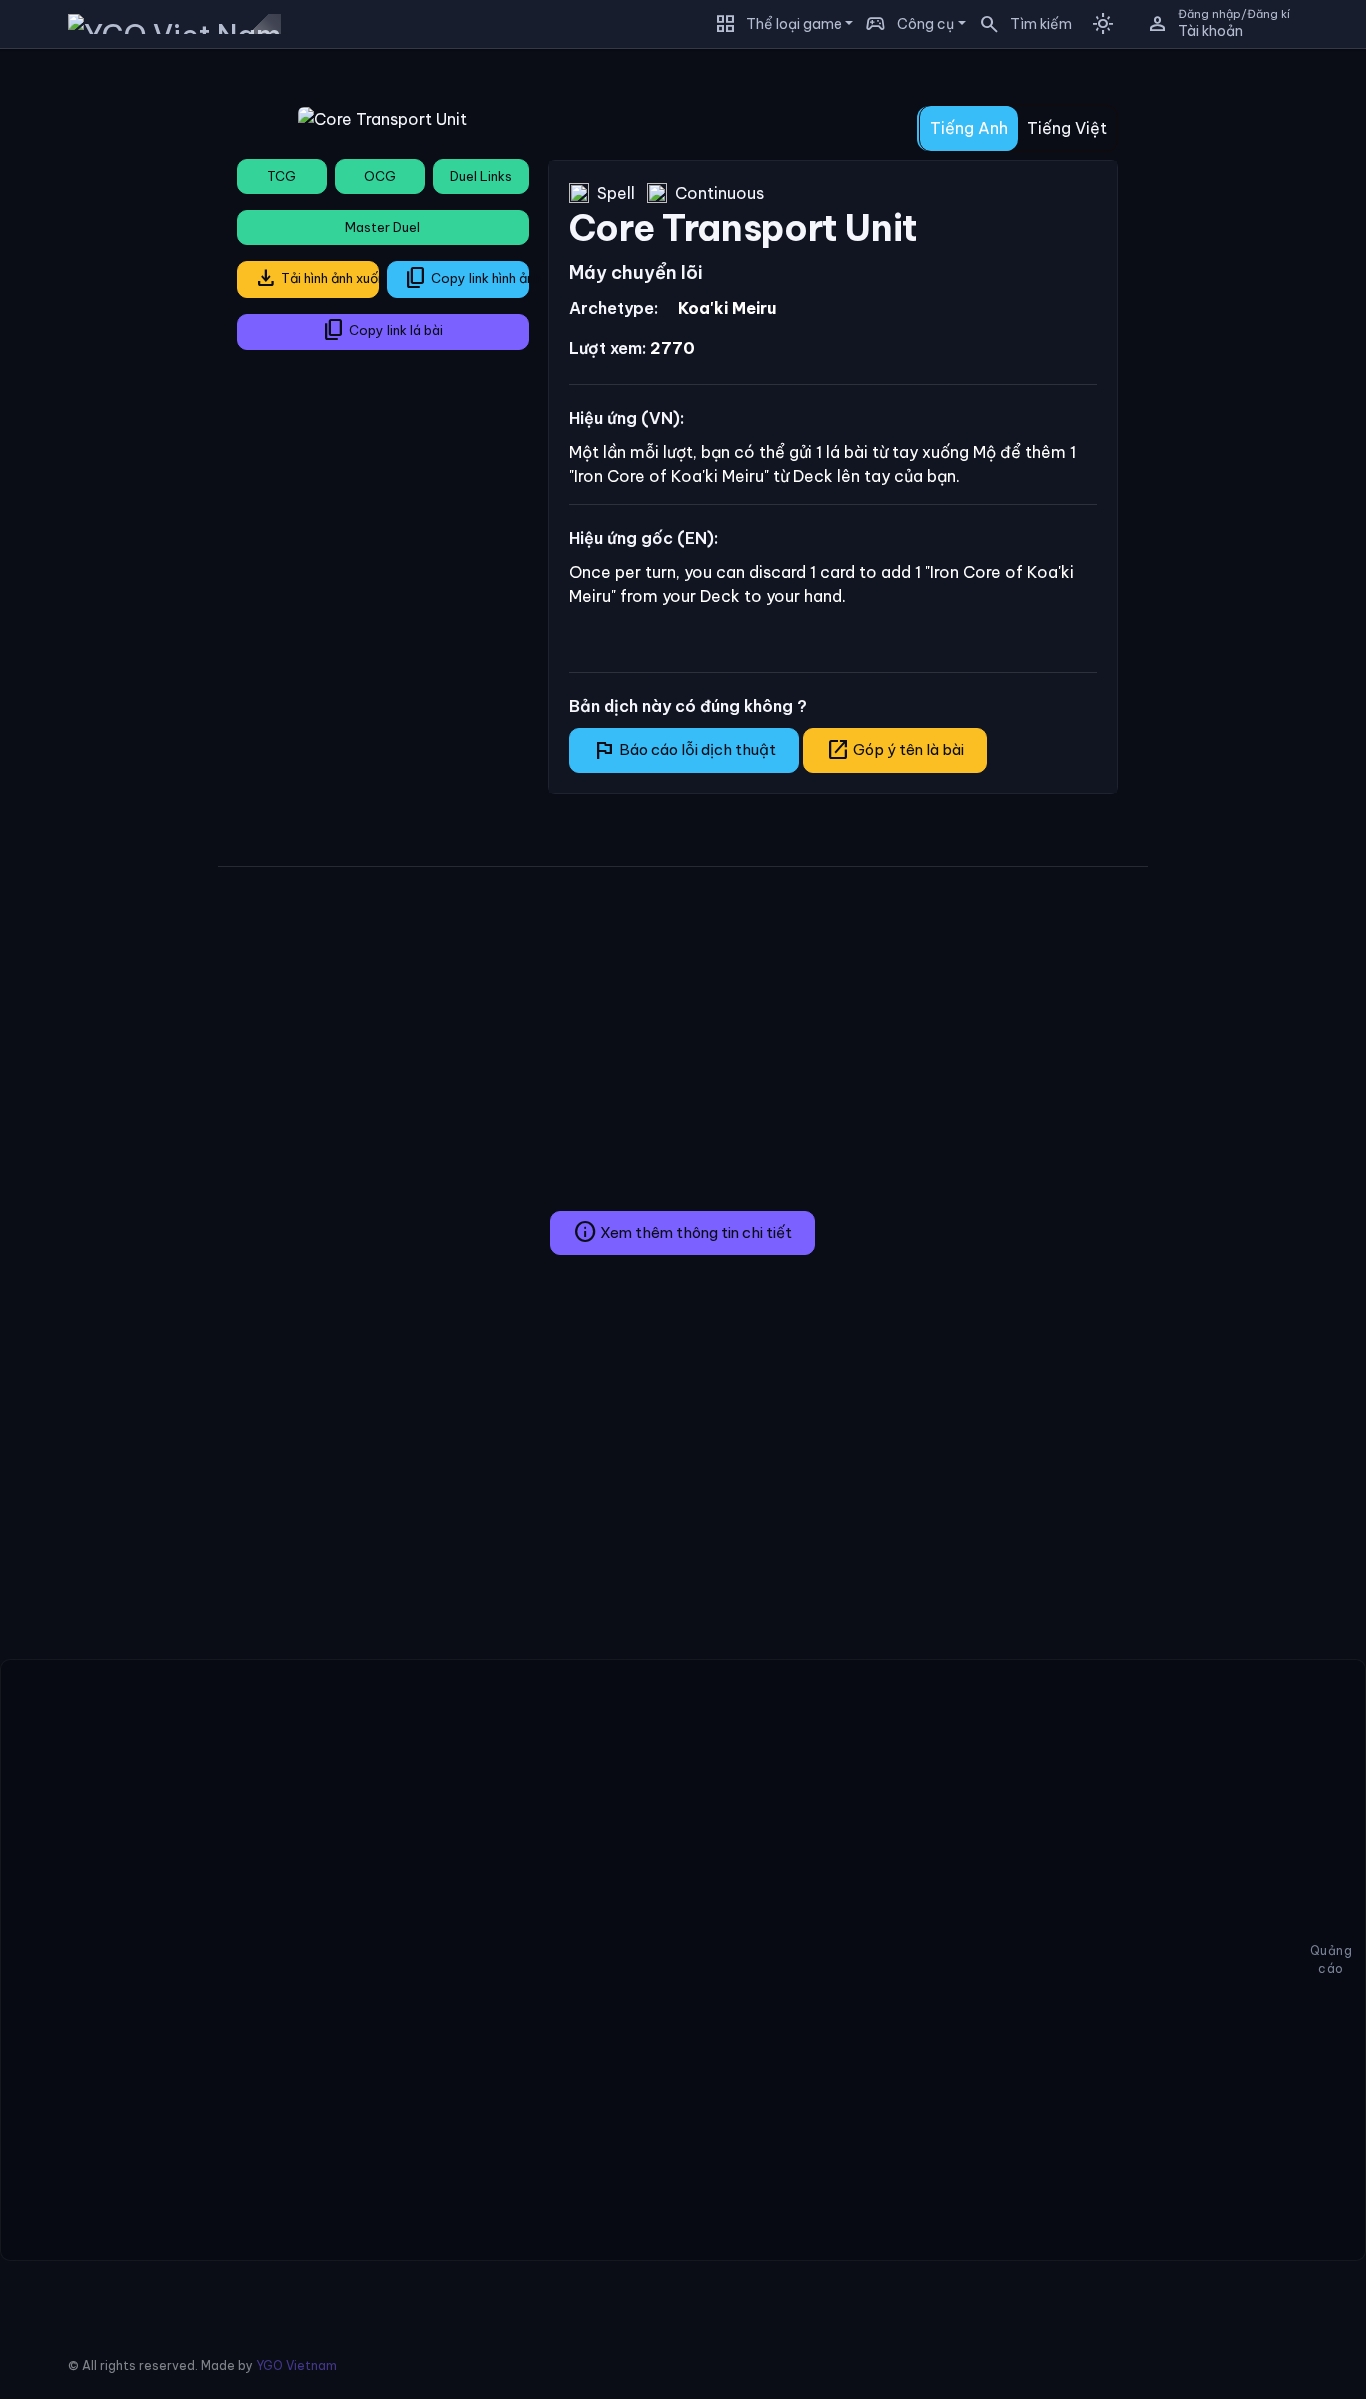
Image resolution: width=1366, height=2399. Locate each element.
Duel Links (481, 176)
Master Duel (382, 227)
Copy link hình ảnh (466, 278)
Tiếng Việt (1067, 128)
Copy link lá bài (382, 330)
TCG (281, 176)
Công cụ (925, 24)
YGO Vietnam (296, 2365)
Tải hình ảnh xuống (316, 278)
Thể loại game (794, 24)
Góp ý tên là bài (895, 750)
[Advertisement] (101, 364)
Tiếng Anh (969, 128)
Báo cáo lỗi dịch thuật (684, 750)
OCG (380, 176)
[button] (1019, 24)
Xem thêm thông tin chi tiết (682, 1232)
